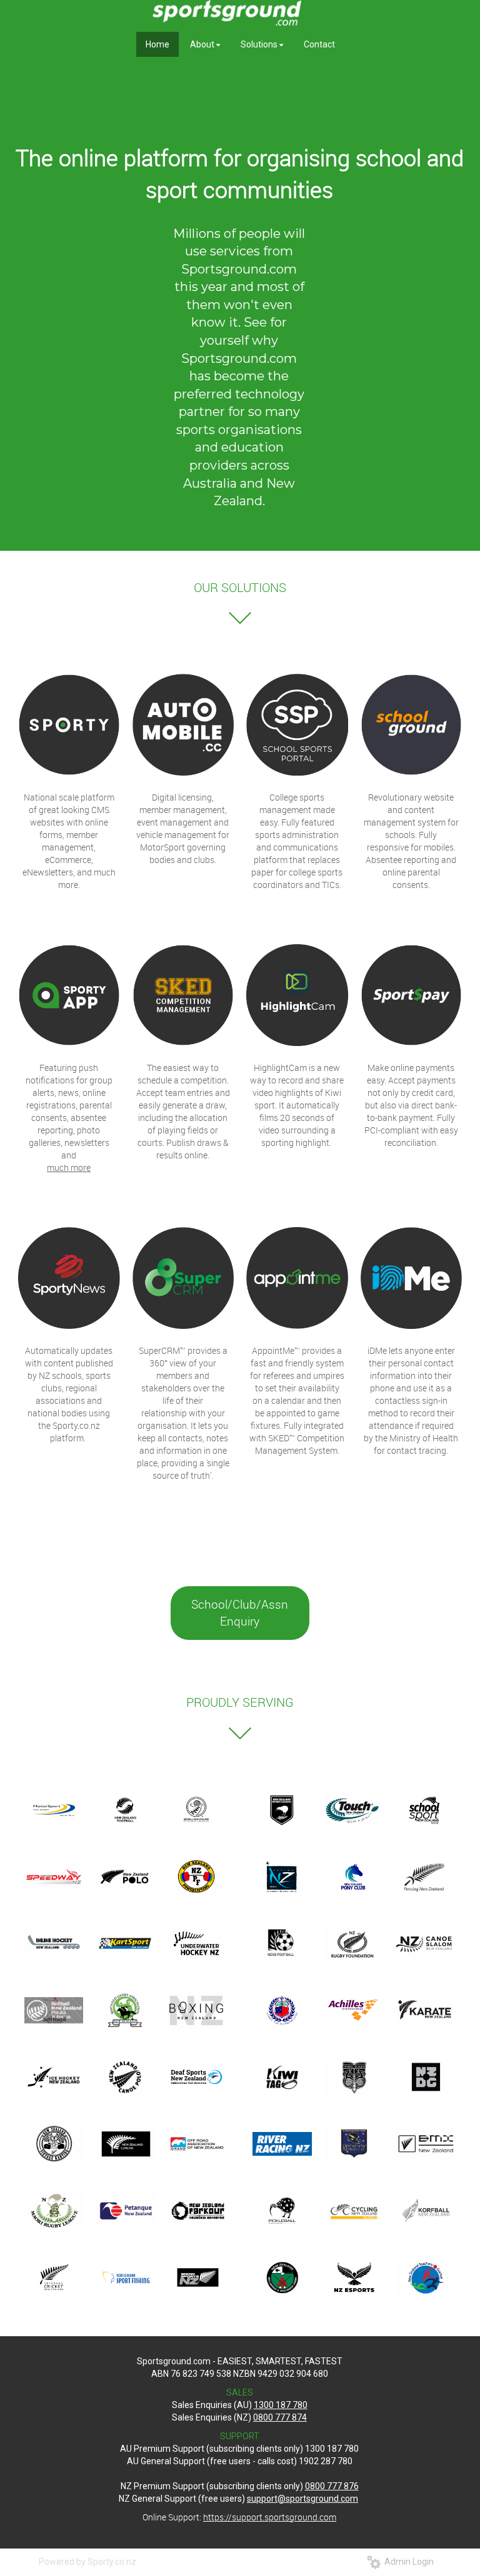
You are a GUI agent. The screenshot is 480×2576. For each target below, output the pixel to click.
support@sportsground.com (302, 2499)
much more (69, 1167)
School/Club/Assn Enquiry (240, 1613)
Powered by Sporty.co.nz (87, 2562)
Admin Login (407, 2562)
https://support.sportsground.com (270, 2517)
